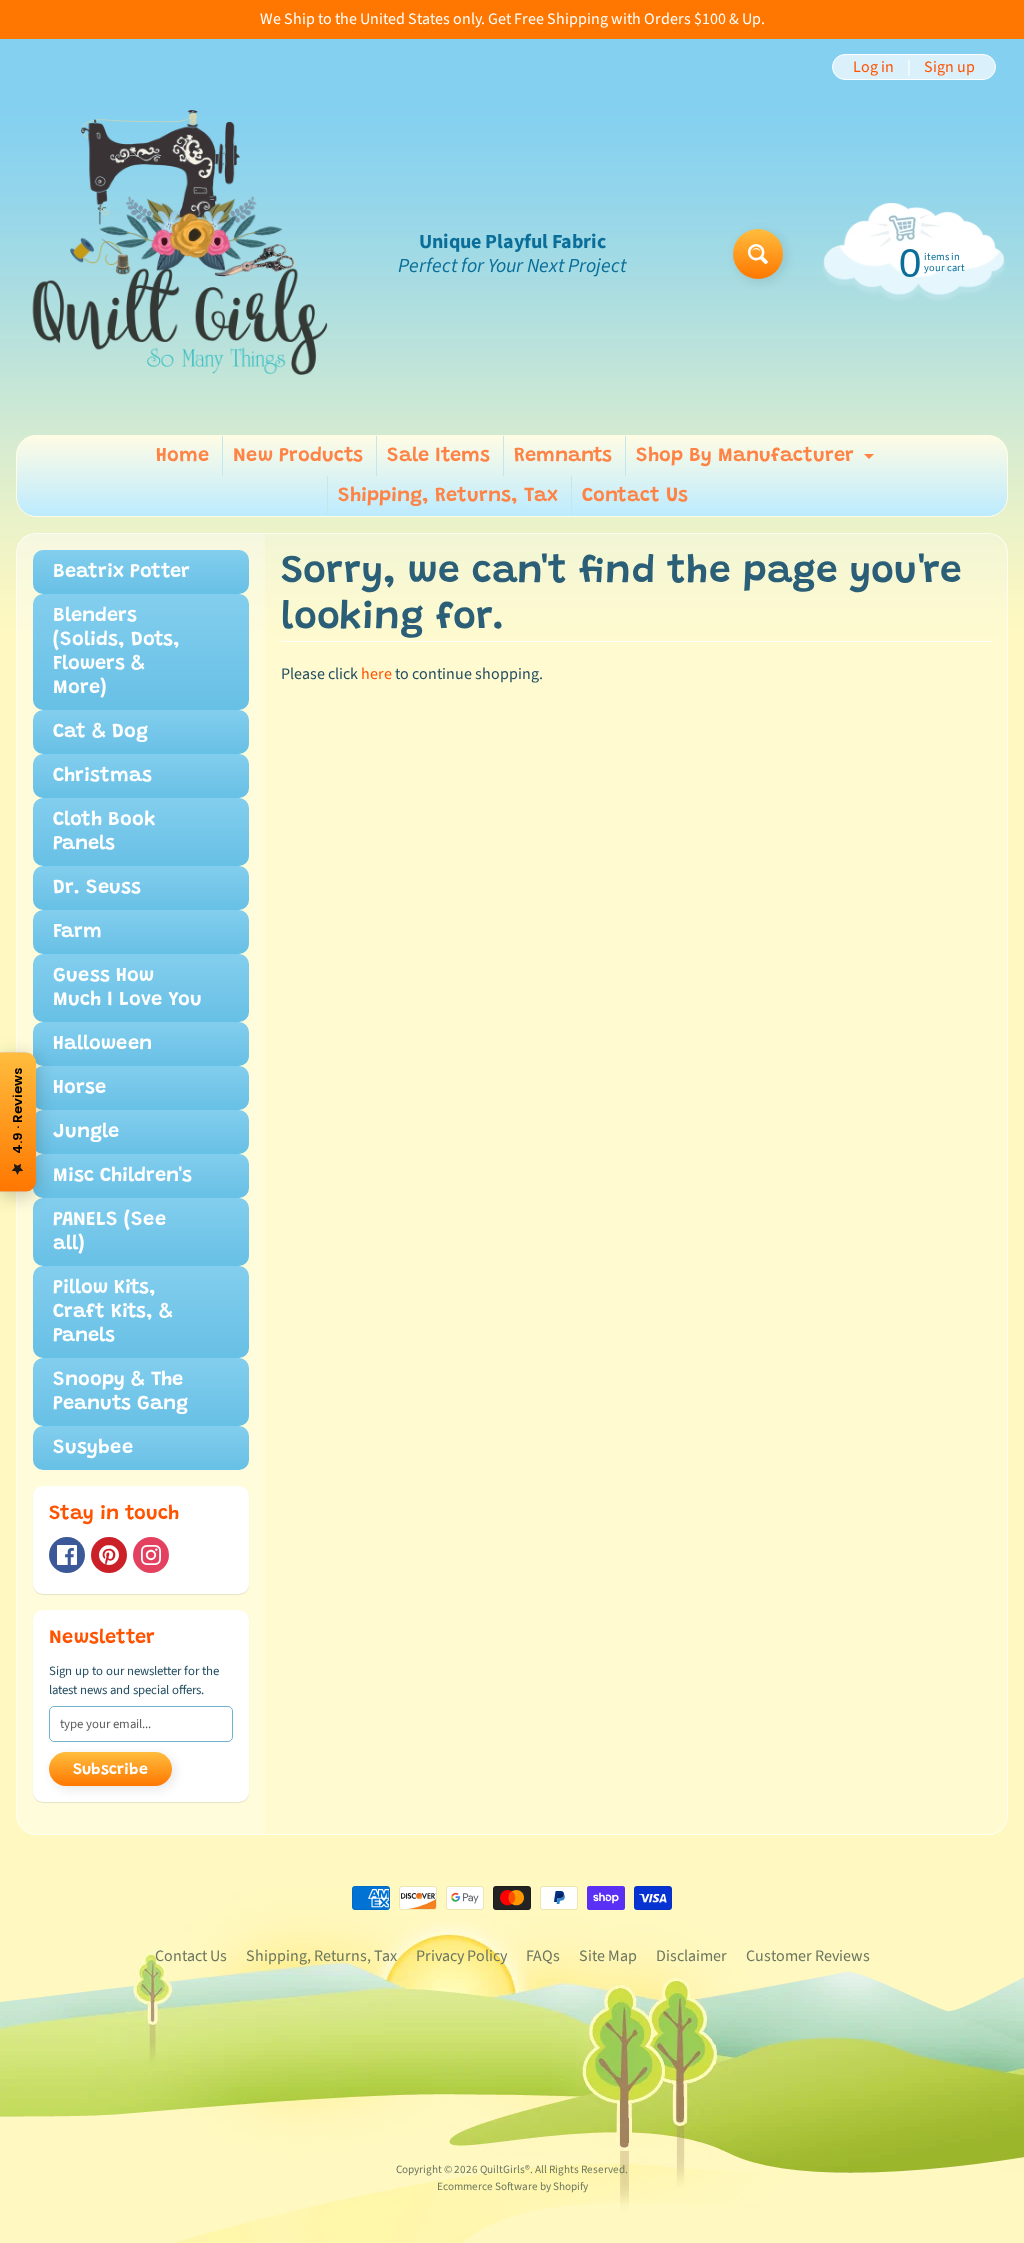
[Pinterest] (109, 1555)
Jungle (86, 1132)
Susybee (93, 1448)
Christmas (102, 776)
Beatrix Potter (121, 572)
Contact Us (635, 496)
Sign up (949, 67)
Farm (77, 932)
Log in (873, 67)
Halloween (102, 1044)
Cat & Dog (100, 732)
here (376, 674)
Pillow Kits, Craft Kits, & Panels (113, 1312)
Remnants (563, 456)
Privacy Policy (461, 1956)
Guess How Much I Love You (127, 988)
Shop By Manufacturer (757, 461)
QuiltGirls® (505, 2169)
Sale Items (438, 456)
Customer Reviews (808, 1956)
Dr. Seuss (97, 888)
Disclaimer (691, 1956)
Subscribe (110, 1770)
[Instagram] (151, 1555)
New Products (298, 456)
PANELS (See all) (109, 1232)
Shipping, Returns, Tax (448, 496)
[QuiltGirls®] (181, 254)
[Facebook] (67, 1555)
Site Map (608, 1956)
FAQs (543, 1956)
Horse (79, 1088)
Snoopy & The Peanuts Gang (120, 1392)
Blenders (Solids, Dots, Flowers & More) (116, 652)
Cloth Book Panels (104, 832)
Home (182, 456)
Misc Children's (122, 1176)
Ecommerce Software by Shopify (512, 2186)
